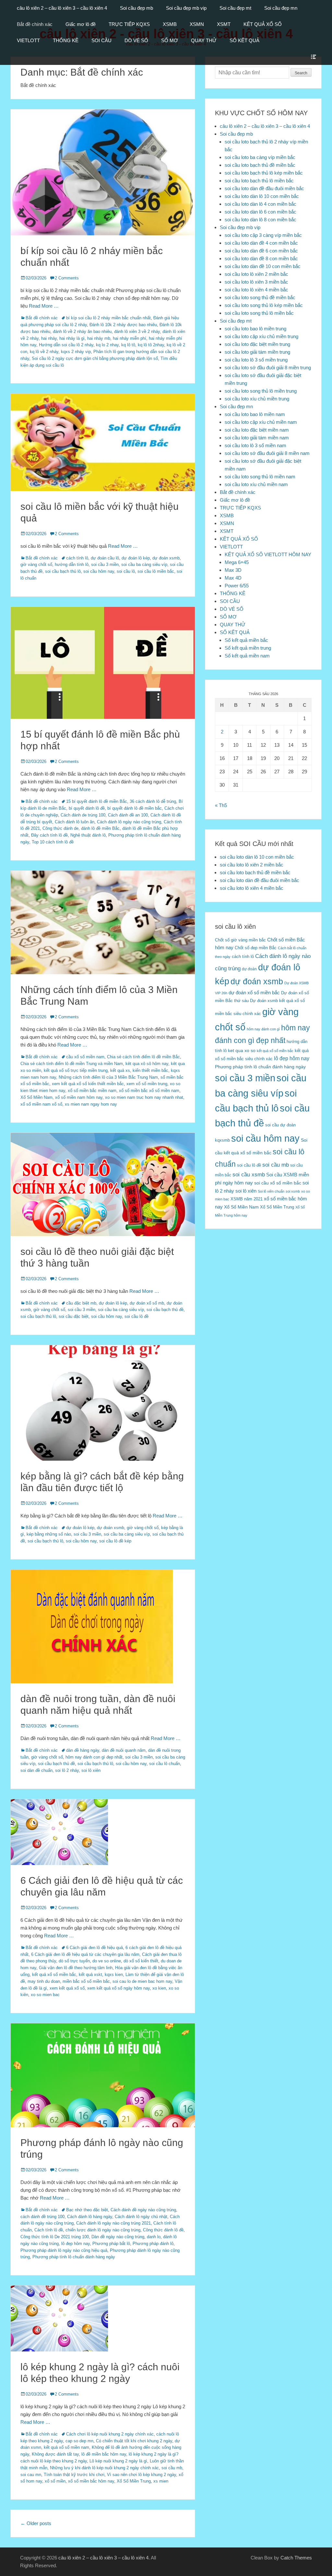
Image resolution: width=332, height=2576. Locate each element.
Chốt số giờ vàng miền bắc (240, 940)
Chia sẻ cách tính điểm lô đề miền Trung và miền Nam (72, 1064)
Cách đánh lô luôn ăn (75, 822)
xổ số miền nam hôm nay (79, 1097)
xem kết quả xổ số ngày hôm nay (119, 1988)
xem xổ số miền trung (147, 1084)
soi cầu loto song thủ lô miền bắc (259, 313)
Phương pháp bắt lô (111, 2244)
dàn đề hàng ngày (83, 1750)
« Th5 (221, 805)
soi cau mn (31, 2475)
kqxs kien (114, 1975)
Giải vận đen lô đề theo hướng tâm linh (76, 1968)
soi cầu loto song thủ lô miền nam (260, 477)
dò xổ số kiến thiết (141, 1961)
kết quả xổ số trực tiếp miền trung (76, 1070)
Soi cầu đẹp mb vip (186, 8)
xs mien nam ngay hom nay (91, 1104)
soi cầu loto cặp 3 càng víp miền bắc (263, 235)
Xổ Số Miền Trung (134, 2481)
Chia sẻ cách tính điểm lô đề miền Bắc (143, 1057)
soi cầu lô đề (136, 1316)
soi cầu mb (172, 2468)
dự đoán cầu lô (105, 558)
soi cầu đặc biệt (74, 1316)
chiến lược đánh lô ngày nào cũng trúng (103, 2230)
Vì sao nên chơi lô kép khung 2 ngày (142, 2475)
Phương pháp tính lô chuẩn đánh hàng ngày (74, 2257)
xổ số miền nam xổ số (41, 1104)
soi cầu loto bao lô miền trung (255, 329)
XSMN (197, 24)
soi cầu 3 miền (105, 564)
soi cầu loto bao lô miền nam (255, 414)
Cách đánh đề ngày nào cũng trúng (143, 2210)
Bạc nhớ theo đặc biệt (87, 2210)
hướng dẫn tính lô (72, 564)
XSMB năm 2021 (247, 1199)
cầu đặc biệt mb (81, 1303)
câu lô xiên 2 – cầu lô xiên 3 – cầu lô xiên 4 (62, 8)
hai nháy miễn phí (130, 338)
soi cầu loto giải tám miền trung (257, 352)
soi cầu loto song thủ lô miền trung (261, 391)
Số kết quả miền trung (248, 648)
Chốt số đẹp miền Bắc (256, 948)
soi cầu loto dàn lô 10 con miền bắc (262, 196)
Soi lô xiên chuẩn (271, 1191)
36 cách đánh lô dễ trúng (153, 801)
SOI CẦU (101, 40)
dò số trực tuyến (74, 1961)
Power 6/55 (237, 586)
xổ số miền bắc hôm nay (91, 2481)
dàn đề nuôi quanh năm (124, 1750)
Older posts (36, 2523)
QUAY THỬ (204, 40)
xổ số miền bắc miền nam (92, 1091)
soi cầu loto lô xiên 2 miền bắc (256, 274)
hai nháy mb (99, 338)
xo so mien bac (45, 1995)
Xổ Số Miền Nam (36, 1097)
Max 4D (233, 578)
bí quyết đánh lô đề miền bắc (135, 808)
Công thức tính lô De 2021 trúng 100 (55, 2237)
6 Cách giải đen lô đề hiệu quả (95, 1948)
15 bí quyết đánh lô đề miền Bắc (97, 801)
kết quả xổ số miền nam (66, 2447)
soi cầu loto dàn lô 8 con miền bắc (261, 220)
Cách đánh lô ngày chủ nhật (141, 2217)
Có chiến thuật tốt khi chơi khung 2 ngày (134, 2441)
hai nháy (49, 338)
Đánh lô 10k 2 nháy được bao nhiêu (123, 325)
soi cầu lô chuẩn (165, 1764)
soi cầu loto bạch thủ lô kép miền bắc (264, 173)
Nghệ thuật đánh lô (88, 835)
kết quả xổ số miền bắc (54, 1975)
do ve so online (107, 1961)
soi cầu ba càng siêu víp (144, 564)
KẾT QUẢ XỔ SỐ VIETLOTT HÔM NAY (268, 554)
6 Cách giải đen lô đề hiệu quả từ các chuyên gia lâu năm (85, 1954)
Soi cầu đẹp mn (281, 8)
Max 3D (233, 570)
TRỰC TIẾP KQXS (129, 24)
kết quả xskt (90, 1975)
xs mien (161, 2481)
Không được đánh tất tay (55, 2454)
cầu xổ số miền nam (85, 1057)
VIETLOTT (28, 40)
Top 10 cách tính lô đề (53, 842)
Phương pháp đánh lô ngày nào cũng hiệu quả (64, 2250)
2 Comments (67, 278)
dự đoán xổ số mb (147, 1303)
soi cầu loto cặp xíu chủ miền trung (261, 336)
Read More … (44, 306)
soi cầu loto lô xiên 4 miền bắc (256, 290)
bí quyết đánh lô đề (87, 808)
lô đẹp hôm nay (76, 2244)
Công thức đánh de (60, 828)
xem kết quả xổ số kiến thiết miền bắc (88, 1084)
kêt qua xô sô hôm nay (147, 1064)
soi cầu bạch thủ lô (63, 571)
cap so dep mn (79, 2441)
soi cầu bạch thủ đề (165, 1310)
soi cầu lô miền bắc (156, 571)
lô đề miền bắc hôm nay (104, 2454)
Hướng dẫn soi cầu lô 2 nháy (66, 345)
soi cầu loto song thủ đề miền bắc (260, 297)
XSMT (224, 24)
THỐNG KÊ (66, 40)
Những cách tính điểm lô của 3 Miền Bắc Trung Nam (108, 1077)
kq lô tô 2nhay (151, 345)
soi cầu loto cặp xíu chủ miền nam (261, 422)
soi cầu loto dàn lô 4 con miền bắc (261, 204)
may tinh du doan (44, 1981)
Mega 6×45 (237, 562)
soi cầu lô (126, 571)
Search (301, 73)
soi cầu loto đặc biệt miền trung (257, 344)
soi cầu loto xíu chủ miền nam (256, 484)
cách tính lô (77, 558)
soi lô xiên (91, 1770)
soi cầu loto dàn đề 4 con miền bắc (261, 243)
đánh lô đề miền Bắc (100, 828)
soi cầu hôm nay (99, 571)
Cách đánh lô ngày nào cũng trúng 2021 (113, 2223)
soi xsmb (293, 1191)
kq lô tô (128, 345)
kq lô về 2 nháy (44, 352)
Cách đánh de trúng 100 (83, 815)
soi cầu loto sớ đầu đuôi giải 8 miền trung (268, 368)
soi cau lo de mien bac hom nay (142, 1981)
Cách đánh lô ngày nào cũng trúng (129, 822)
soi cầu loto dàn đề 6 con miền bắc (261, 251)
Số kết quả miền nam (247, 656)
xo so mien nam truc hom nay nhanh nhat (144, 1097)
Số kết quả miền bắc (246, 640)
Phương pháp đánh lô (153, 2244)
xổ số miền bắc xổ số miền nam (149, 1091)
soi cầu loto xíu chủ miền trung (257, 399)
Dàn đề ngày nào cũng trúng (118, 2237)
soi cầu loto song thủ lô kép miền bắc (264, 305)
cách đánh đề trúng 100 (42, 2217)
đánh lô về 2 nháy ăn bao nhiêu (82, 331)
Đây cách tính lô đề (49, 835)
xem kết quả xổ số (67, 1988)
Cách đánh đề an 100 (128, 815)
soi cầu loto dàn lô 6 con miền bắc (261, 212)
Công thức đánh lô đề (163, 2230)
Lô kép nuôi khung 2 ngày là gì (118, 2461)
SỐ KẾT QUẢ (244, 40)
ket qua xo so (242, 1051)
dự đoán (249, 969)
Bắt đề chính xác (35, 24)
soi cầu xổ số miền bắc (278, 1183)
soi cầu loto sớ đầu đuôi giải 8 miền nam (267, 453)
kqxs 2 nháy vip (76, 352)
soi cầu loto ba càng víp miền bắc (260, 157)
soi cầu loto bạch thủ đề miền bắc (260, 165)
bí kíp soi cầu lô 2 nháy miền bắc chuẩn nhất (108, 318)
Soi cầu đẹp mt (235, 8)
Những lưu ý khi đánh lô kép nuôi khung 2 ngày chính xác (104, 2468)
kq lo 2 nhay (107, 345)
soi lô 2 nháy (67, 1770)
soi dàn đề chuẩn (36, 1770)
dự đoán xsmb (166, 558)
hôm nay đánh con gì (263, 1029)
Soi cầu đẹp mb (136, 8)
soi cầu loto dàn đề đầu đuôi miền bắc (264, 188)
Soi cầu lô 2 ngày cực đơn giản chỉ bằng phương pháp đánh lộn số (95, 358)
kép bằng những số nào (49, 1534)
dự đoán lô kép (136, 558)
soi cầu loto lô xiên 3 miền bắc (256, 282)
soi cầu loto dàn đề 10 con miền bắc (263, 266)
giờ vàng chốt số (36, 564)
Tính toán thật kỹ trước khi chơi (74, 2475)
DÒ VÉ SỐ (136, 40)
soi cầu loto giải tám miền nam (257, 438)
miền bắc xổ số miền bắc (86, 1981)
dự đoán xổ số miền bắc (254, 993)
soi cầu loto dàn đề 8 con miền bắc (261, 258)
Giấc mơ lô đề (81, 24)
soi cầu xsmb (249, 1175)
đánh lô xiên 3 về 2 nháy (137, 331)
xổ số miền (55, 2481)
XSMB (170, 24)
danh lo (154, 2237)
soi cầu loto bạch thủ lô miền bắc (259, 181)
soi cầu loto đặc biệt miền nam (257, 430)
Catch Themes (296, 2558)
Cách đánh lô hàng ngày (90, 2217)
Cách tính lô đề (49, 2230)
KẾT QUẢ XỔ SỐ (263, 24)
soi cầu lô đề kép (115, 1541)
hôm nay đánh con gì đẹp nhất (94, 1757)
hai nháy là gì (72, 338)
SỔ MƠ (170, 40)
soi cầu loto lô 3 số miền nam (255, 445)
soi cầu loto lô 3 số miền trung (256, 360)
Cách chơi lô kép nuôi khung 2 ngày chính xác (110, 2434)
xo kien (159, 1988)
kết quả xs (120, 1070)
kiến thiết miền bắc (150, 1070)
